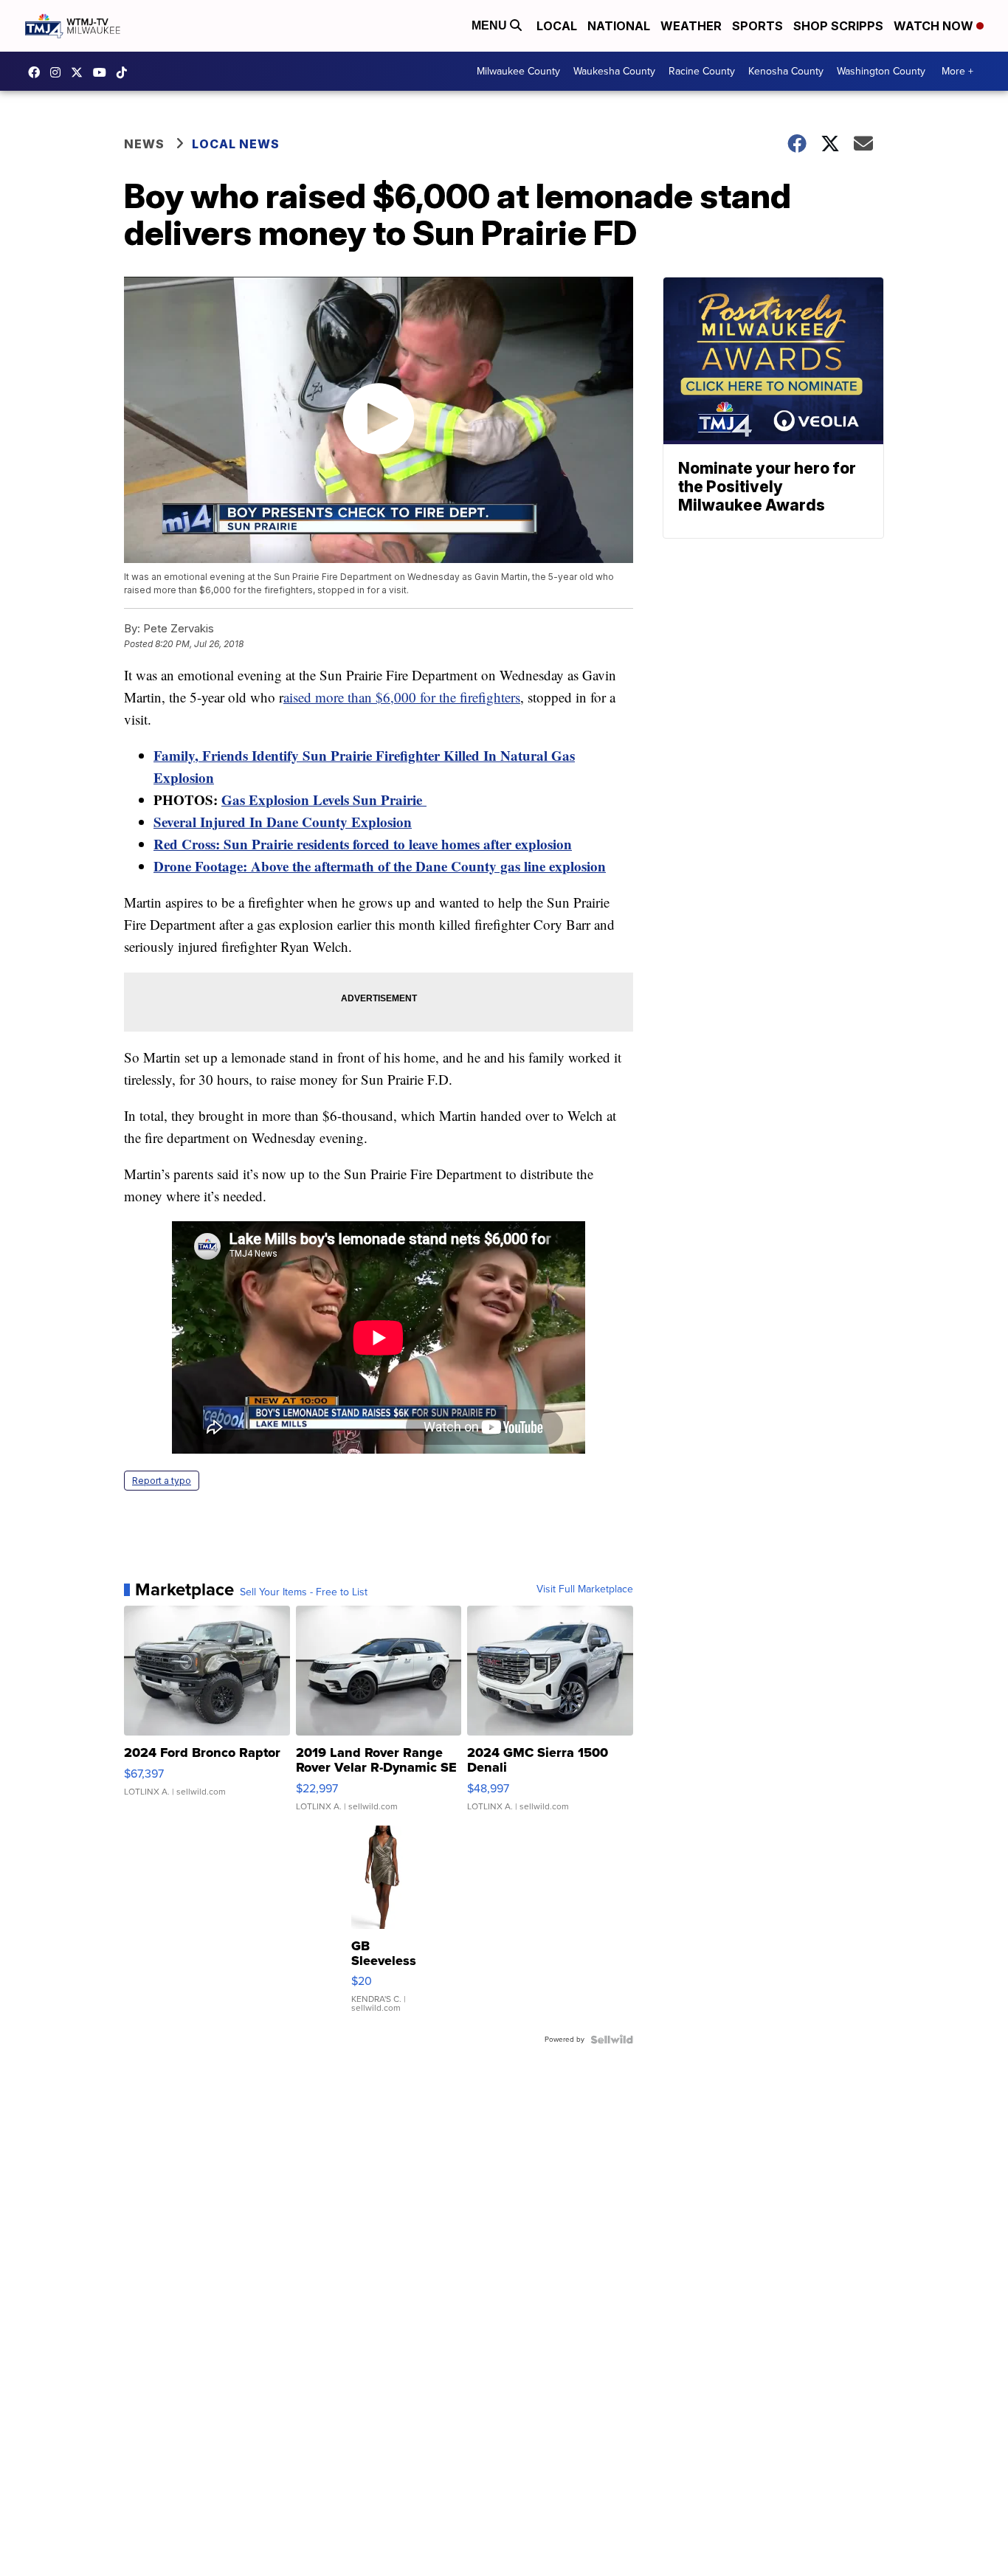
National (619, 26)
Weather (691, 26)
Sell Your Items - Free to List (304, 1592)
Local (557, 26)
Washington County (881, 71)
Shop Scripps (838, 26)
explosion (543, 844)
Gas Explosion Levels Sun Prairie (324, 800)
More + (957, 71)
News (144, 144)
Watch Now (935, 26)
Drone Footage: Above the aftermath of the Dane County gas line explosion (380, 866)
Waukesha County (614, 71)
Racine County (702, 71)
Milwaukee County (518, 71)
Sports (757, 26)
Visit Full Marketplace (585, 1589)
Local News (236, 144)
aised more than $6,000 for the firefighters (402, 697)
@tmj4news (125, 72)
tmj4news (59, 72)
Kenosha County (786, 71)
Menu (491, 25)
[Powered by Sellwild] (612, 2040)
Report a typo (162, 1481)
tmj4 (38, 72)
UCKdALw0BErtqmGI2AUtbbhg (103, 72)
